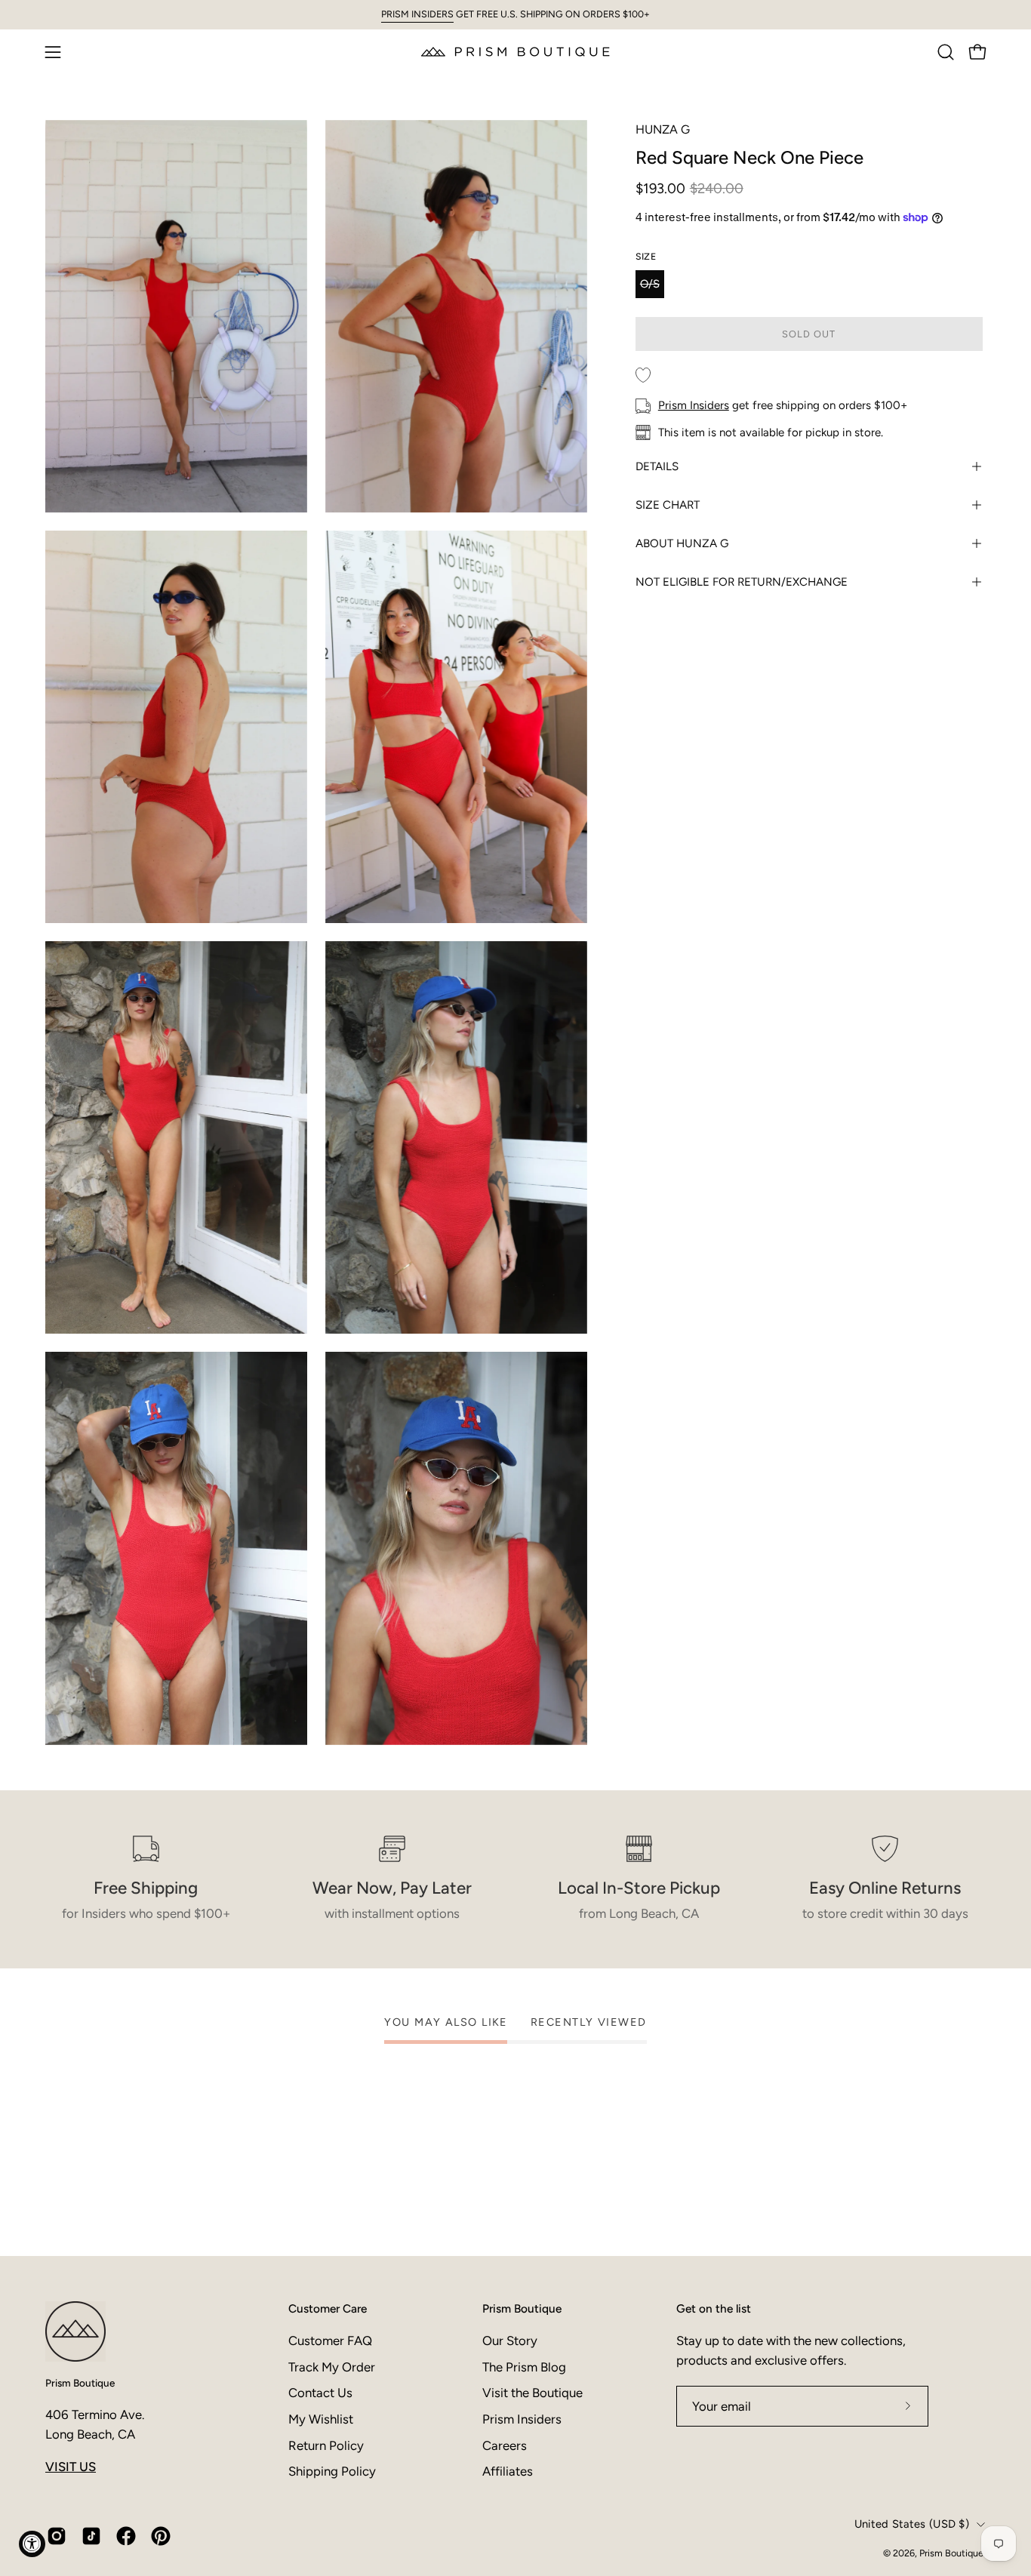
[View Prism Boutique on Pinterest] (161, 2536)
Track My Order (332, 2367)
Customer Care (328, 2308)
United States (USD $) (912, 2524)
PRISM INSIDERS (417, 14)
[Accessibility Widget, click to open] (32, 2544)
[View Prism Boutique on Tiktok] (91, 2536)
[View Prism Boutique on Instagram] (57, 2536)
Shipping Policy (332, 2471)
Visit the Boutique (532, 2393)
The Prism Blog (524, 2367)
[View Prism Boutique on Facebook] (126, 2536)
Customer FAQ (330, 2341)
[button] (946, 52)
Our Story (510, 2341)
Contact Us (320, 2393)
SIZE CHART (668, 505)
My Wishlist (321, 2419)
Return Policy (326, 2445)
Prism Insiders (694, 405)
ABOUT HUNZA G (682, 543)
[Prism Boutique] (515, 52)
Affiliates (508, 2471)
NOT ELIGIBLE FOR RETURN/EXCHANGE (742, 582)
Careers (505, 2445)
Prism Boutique (80, 2383)
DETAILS (657, 466)
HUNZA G (663, 129)
